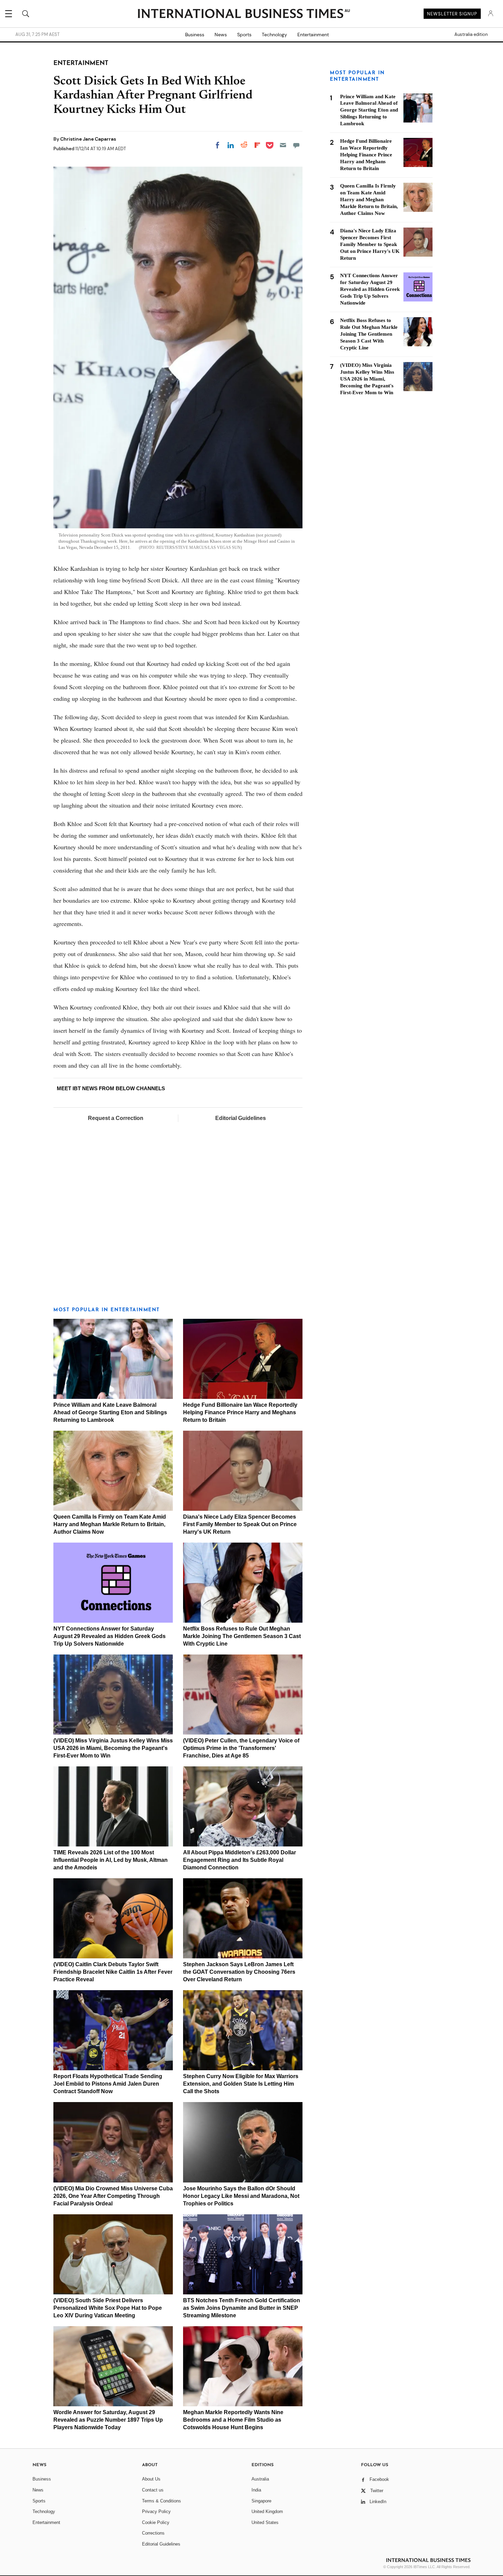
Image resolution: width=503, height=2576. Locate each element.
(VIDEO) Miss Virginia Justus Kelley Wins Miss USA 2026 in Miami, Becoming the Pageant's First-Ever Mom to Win (113, 1748)
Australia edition (471, 35)
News (221, 35)
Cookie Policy (156, 2522)
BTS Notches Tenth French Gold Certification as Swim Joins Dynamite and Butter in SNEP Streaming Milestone (242, 2308)
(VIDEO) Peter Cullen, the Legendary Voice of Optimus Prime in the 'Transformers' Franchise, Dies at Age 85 (241, 1748)
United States (265, 2522)
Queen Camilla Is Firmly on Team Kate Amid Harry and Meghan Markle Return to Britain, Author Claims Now (110, 1524)
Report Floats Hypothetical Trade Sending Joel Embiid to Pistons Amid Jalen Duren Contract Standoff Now (108, 2084)
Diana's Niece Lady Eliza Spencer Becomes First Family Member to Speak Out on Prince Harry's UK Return (240, 1524)
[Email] (283, 145)
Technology (274, 35)
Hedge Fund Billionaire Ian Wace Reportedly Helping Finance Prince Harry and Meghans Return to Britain (240, 1412)
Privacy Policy (156, 2511)
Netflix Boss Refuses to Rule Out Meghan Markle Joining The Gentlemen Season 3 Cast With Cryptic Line (242, 1636)
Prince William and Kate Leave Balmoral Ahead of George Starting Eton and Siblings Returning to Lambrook (110, 1412)
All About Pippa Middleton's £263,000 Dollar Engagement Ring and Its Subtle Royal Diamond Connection (240, 1860)
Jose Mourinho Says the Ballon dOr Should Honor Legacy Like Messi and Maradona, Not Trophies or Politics (241, 2196)
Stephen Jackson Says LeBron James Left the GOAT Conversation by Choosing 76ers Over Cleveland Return (239, 1972)
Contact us (153, 2490)
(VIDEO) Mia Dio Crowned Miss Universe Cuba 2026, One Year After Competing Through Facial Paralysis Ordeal (113, 2196)
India (256, 2490)
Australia (260, 2479)
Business (195, 35)
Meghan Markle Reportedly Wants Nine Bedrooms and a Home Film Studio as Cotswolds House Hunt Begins (233, 2420)
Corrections (153, 2533)
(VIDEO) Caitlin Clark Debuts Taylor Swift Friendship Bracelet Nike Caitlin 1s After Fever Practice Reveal (113, 1972)
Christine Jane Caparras (88, 139)
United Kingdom (267, 2511)
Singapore (261, 2501)
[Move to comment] (296, 145)
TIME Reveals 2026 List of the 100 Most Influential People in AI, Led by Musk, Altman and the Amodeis (111, 1860)
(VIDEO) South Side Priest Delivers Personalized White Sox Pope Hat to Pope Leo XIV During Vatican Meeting (108, 2308)
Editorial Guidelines (241, 1118)
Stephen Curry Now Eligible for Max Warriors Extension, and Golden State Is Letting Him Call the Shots (241, 2084)
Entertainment (313, 35)
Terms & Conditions (162, 2501)
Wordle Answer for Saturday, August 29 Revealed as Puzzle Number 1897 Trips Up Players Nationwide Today (108, 2420)
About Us (151, 2479)
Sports (244, 35)
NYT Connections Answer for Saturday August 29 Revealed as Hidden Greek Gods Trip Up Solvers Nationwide (109, 1636)
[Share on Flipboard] (257, 145)
